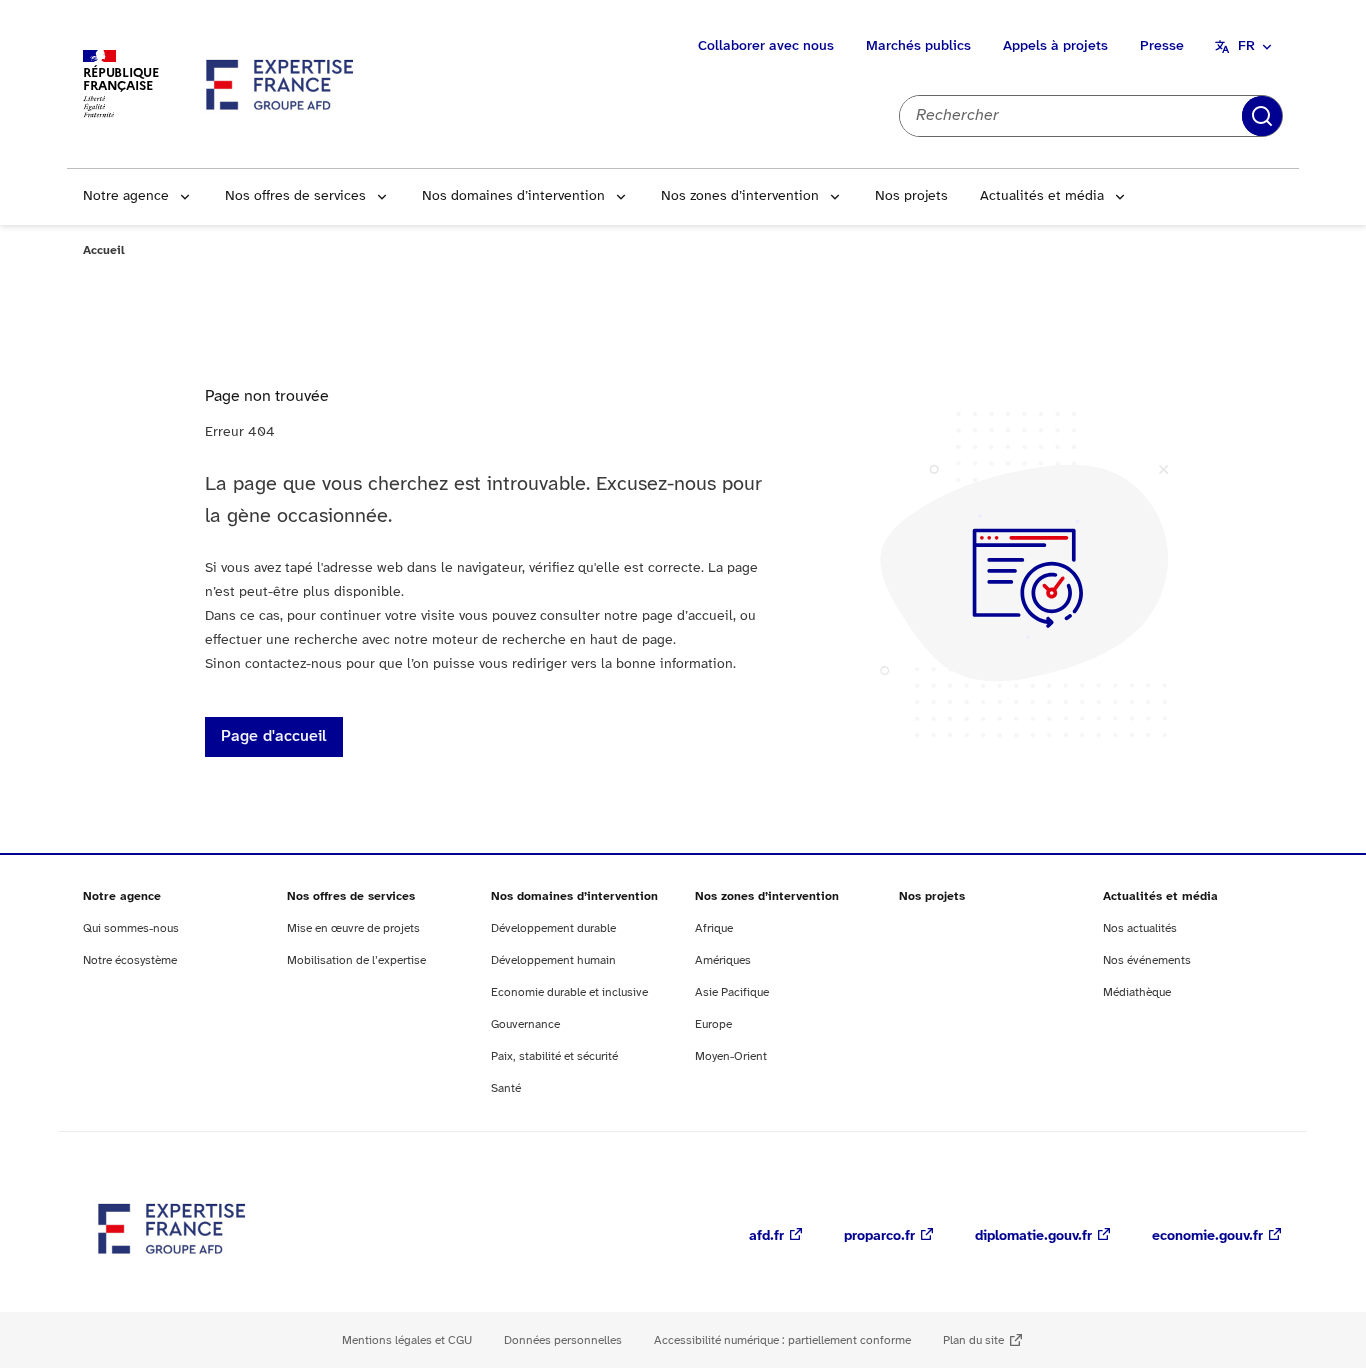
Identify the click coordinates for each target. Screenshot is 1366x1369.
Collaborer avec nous (766, 46)
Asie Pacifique (732, 992)
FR (1246, 46)
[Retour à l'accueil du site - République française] (281, 84)
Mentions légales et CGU (407, 1340)
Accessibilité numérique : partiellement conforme (782, 1340)
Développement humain (553, 960)
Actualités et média (1042, 196)
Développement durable (553, 928)
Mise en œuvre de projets (353, 928)
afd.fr (766, 1236)
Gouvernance (525, 1024)
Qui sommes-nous (131, 928)
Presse (1162, 46)
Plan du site (973, 1340)
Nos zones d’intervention (740, 196)
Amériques (723, 960)
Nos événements (1147, 960)
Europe (713, 1024)
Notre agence (126, 196)
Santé (506, 1088)
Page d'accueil (274, 736)
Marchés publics (918, 46)
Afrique (714, 928)
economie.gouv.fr (1207, 1236)
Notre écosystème (130, 960)
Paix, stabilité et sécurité (554, 1056)
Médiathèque (1137, 992)
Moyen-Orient (731, 1056)
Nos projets (911, 196)
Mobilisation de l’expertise (356, 960)
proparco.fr (879, 1236)
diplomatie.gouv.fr (1033, 1236)
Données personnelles (563, 1340)
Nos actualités (1140, 928)
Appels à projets (1055, 46)
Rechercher (1262, 116)
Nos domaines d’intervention (513, 196)
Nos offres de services (295, 196)
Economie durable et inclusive (569, 992)
